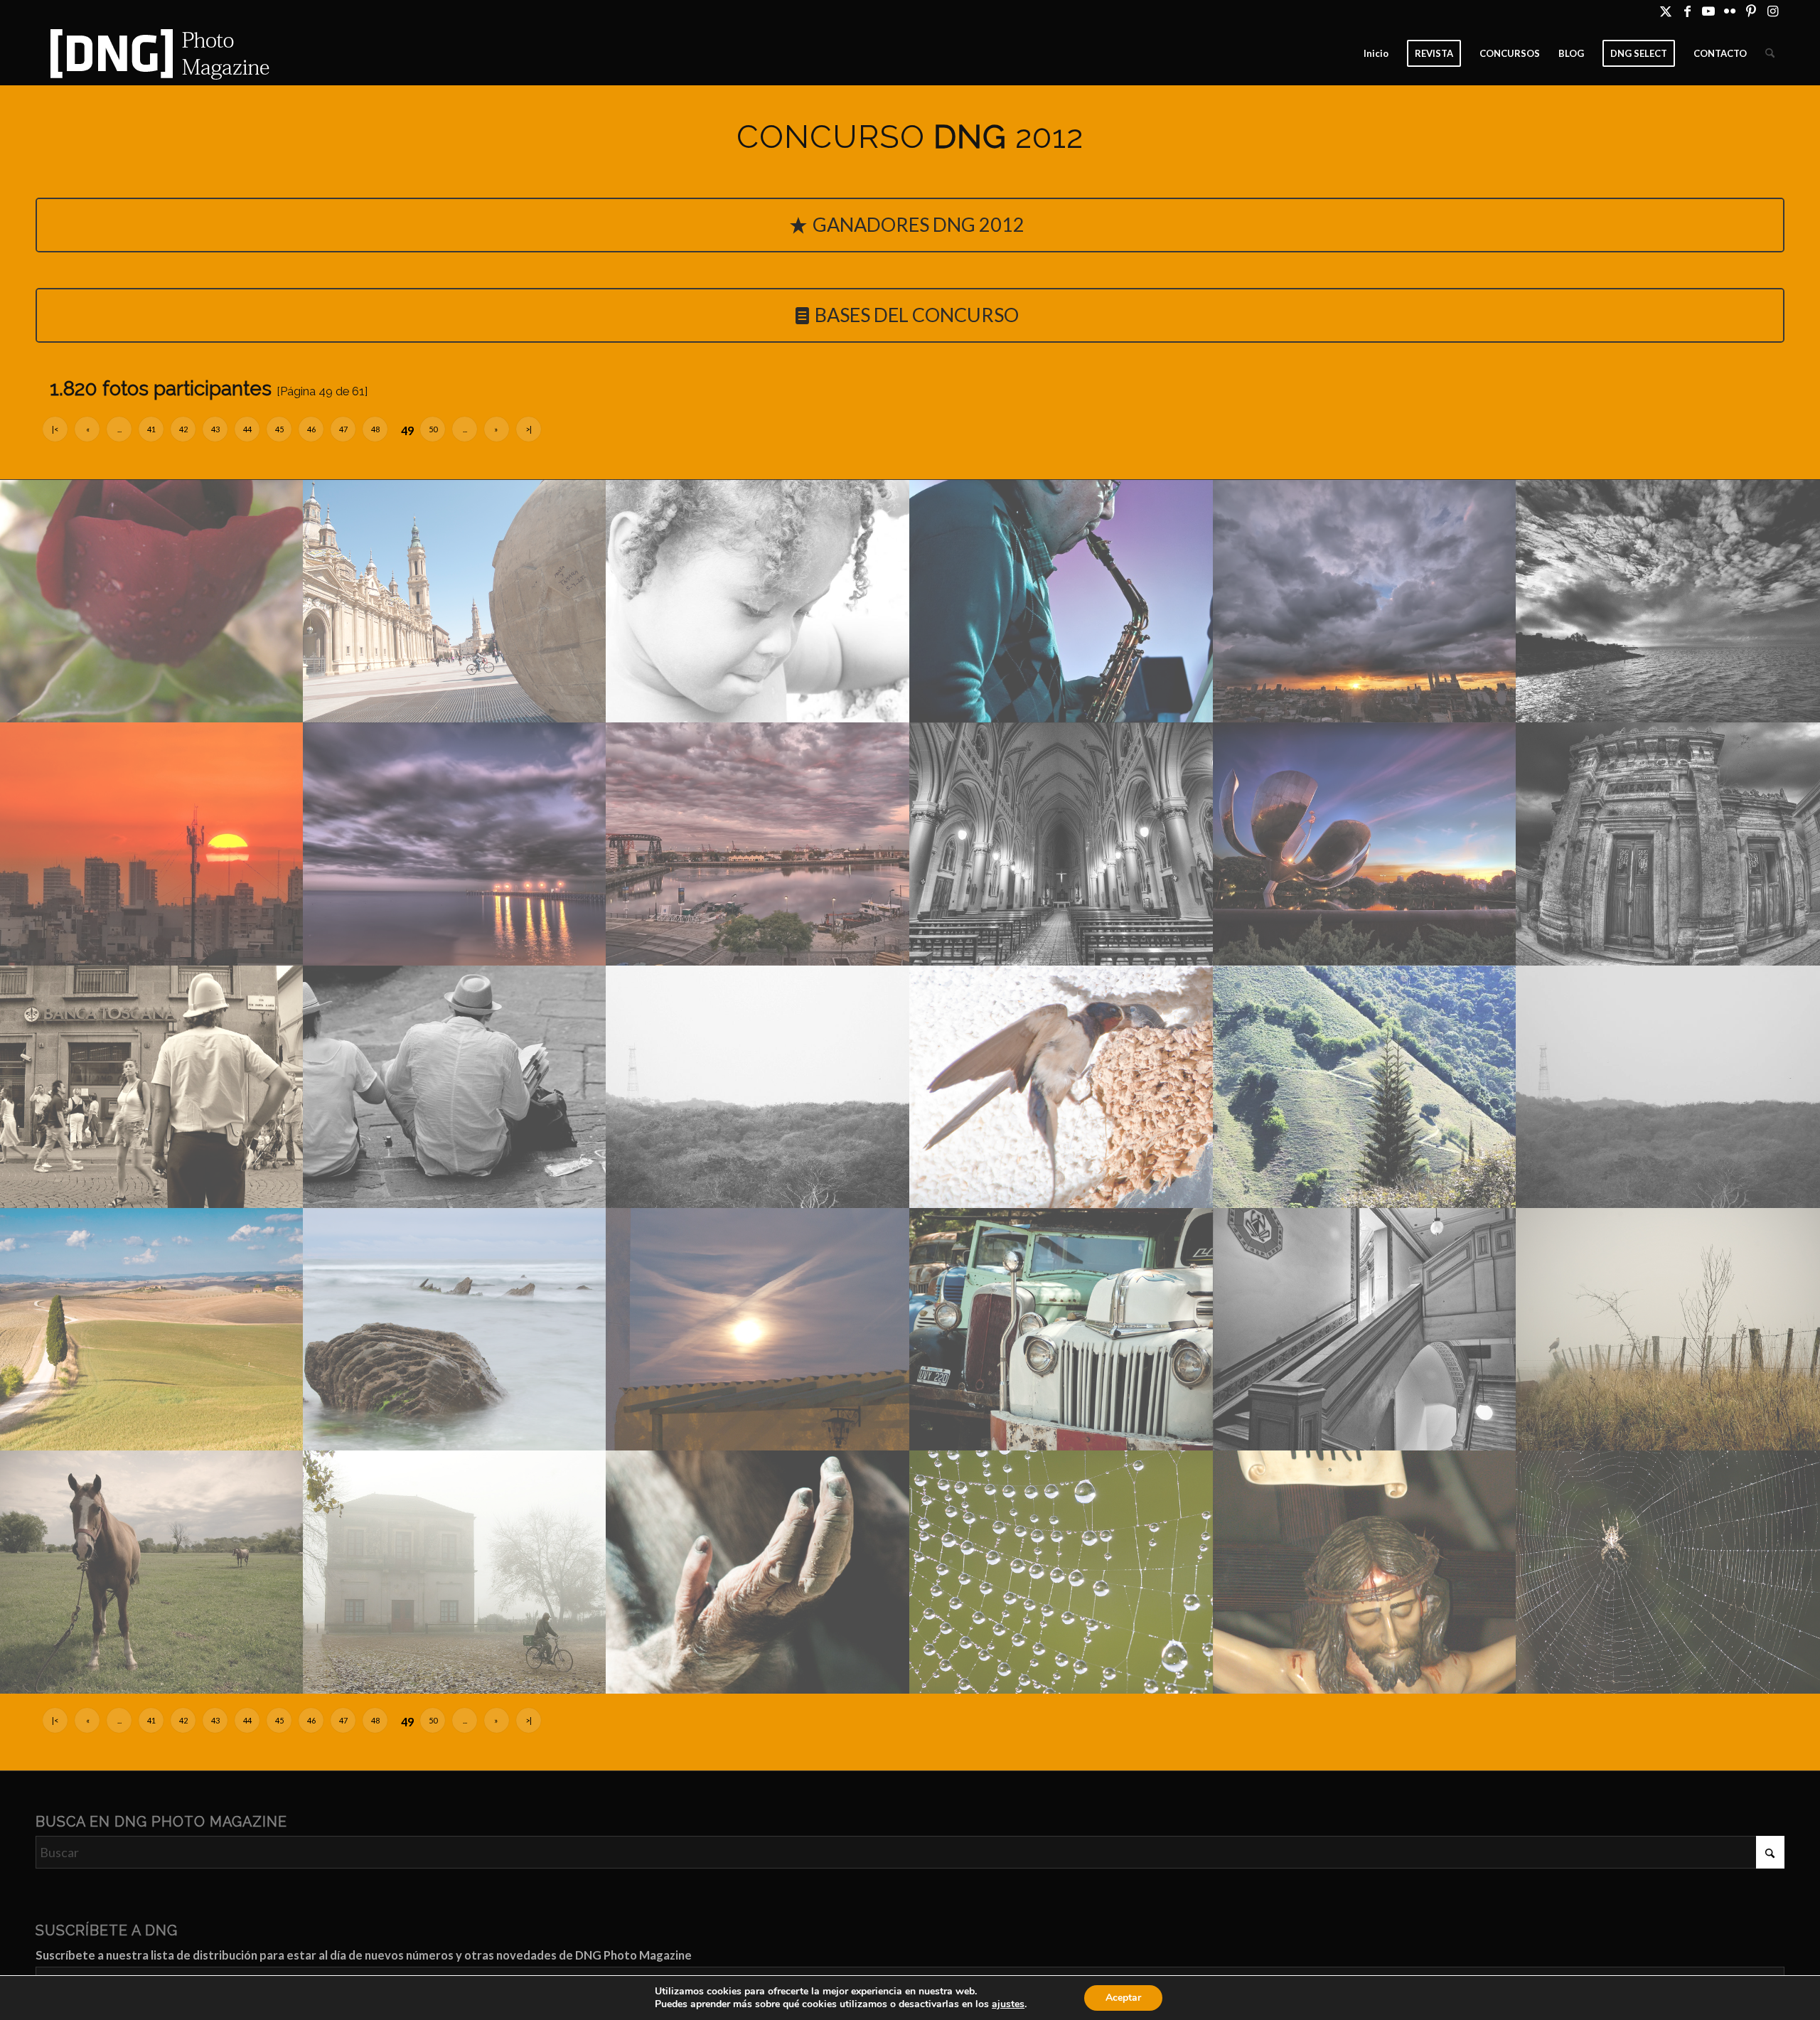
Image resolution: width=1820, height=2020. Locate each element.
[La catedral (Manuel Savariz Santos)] (1062, 844)
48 (375, 429)
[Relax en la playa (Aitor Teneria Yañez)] (455, 1329)
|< (55, 429)
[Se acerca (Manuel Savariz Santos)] (1668, 601)
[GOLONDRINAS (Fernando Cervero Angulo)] (1062, 1087)
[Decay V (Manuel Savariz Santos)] (1668, 844)
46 (311, 429)
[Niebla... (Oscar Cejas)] (455, 1572)
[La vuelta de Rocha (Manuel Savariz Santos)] (758, 844)
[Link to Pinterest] (1751, 11)
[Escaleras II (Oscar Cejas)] (1365, 1329)
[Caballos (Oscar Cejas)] (152, 1572)
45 (279, 429)
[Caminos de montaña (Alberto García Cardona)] (1365, 1087)
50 (433, 429)
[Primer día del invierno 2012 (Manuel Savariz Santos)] (152, 844)
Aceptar (1123, 1998)
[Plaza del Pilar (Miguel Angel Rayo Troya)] (455, 601)
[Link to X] (1666, 11)
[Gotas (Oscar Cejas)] (1062, 1572)
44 (247, 429)
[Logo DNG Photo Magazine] (157, 53)
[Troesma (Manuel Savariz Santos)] (1062, 601)
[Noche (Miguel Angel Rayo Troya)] (758, 1329)
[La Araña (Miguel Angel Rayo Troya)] (1668, 1572)
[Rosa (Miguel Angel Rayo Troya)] (152, 601)
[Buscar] (1770, 53)
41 (151, 429)
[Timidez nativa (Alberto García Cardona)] (758, 601)
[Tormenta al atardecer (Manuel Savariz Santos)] (1365, 601)
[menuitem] (1376, 53)
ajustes (1008, 2004)
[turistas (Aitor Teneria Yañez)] (455, 1087)
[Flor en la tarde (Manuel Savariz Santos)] (1365, 844)
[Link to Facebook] (1687, 11)
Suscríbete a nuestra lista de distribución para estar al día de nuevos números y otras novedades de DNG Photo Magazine (364, 1955)
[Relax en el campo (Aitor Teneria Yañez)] (152, 1329)
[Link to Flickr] (1730, 11)
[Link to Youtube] (1709, 11)
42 (183, 429)
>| (529, 429)
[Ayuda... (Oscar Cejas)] (758, 1572)
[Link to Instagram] (1773, 11)
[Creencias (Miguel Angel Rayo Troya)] (1365, 1572)
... (119, 429)
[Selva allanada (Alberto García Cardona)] (758, 1087)
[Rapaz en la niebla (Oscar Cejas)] (1668, 1329)
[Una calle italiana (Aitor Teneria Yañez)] (152, 1087)
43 (215, 429)
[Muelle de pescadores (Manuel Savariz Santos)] (455, 844)
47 (343, 429)
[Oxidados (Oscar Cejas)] (1062, 1329)
